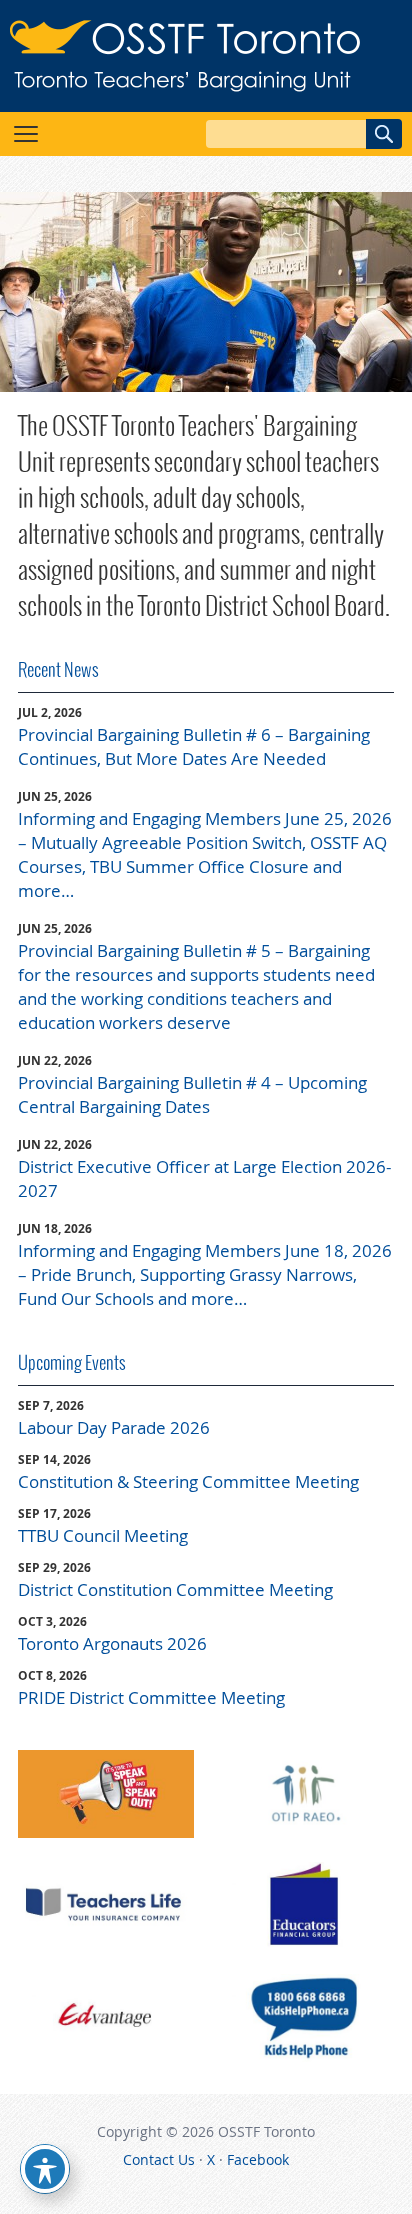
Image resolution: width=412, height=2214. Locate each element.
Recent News (58, 669)
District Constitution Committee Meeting (175, 1589)
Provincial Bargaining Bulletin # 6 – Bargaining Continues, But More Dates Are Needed (194, 746)
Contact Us (159, 2159)
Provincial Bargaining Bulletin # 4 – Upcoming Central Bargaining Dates (192, 1094)
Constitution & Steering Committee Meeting (188, 1481)
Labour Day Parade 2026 (114, 1427)
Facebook (258, 2159)
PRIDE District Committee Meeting (151, 1697)
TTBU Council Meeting (103, 1535)
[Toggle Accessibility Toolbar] (45, 2169)
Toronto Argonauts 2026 (112, 1643)
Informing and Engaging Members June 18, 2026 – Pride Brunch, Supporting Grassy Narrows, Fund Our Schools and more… (205, 1274)
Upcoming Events (72, 1362)
